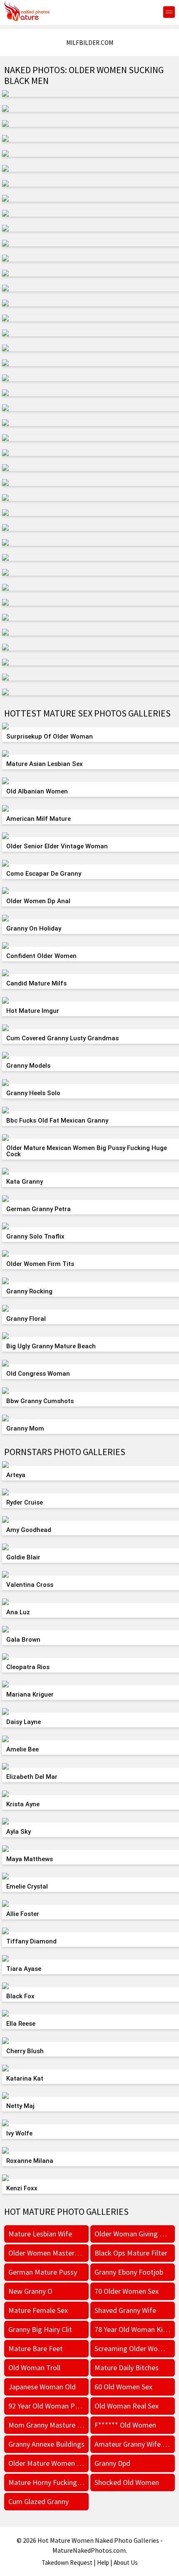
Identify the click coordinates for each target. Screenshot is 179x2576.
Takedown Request (67, 2562)
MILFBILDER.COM (90, 43)
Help (103, 2562)
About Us (126, 2562)
